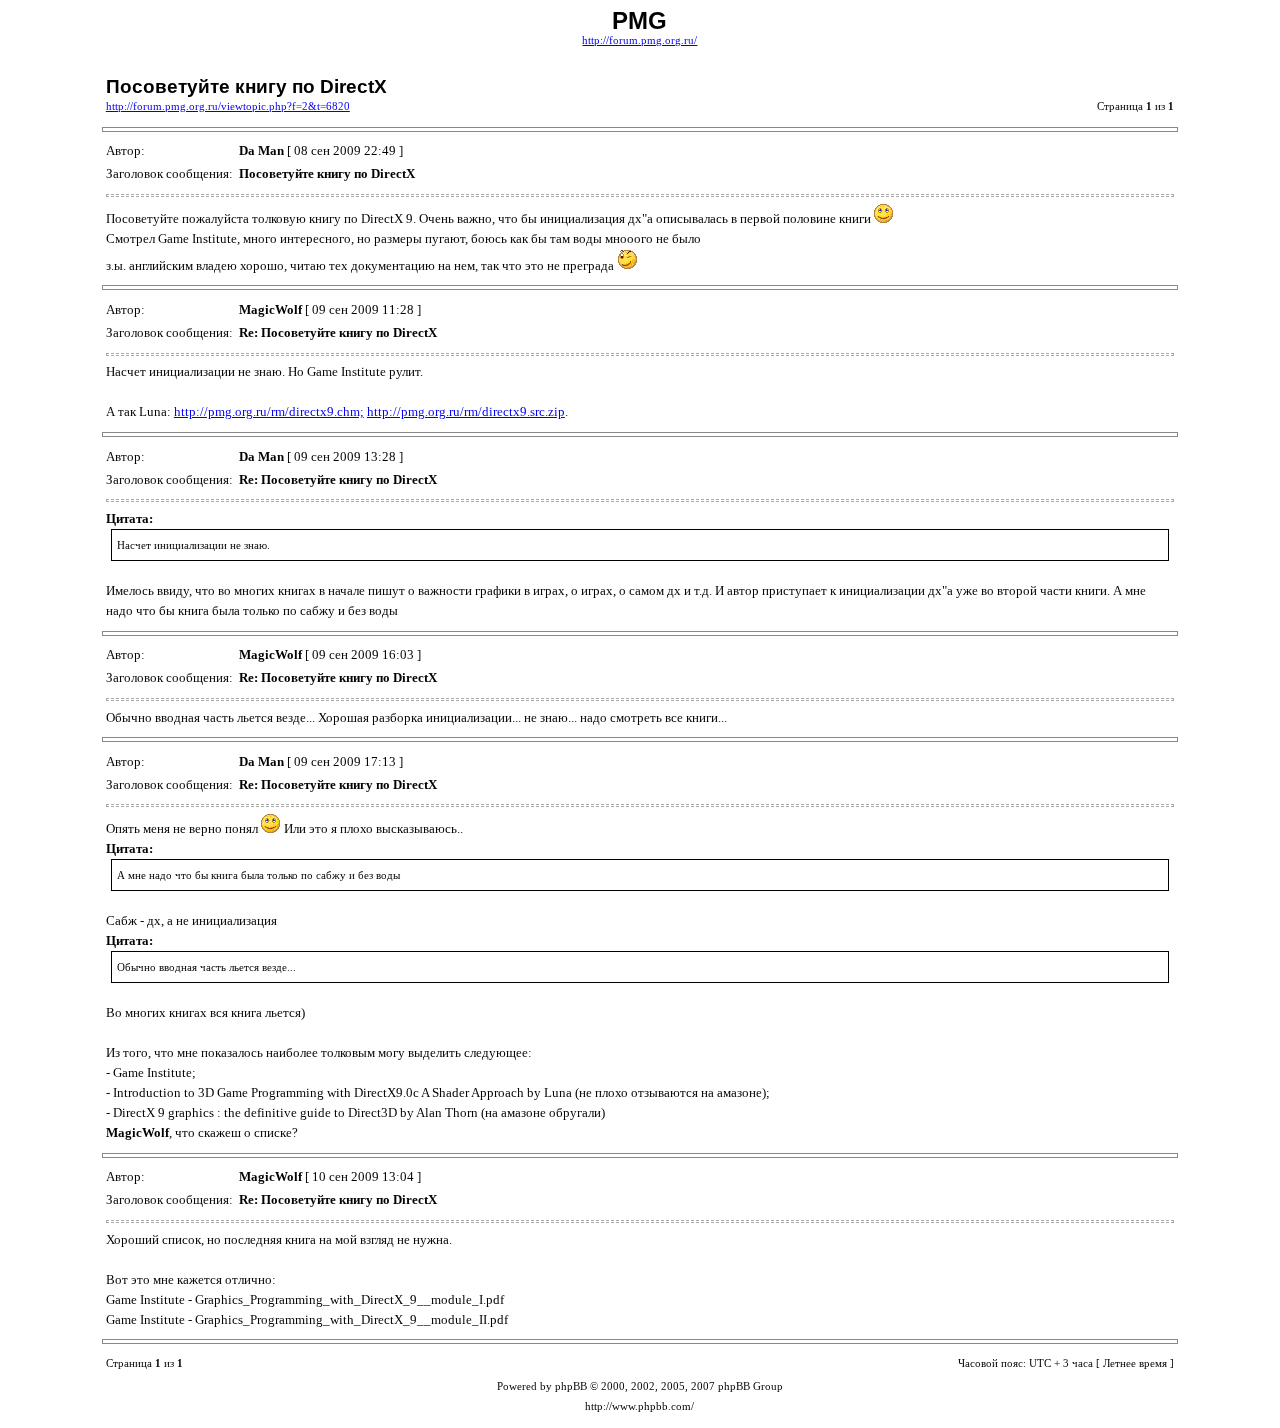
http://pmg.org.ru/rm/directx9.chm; (269, 411)
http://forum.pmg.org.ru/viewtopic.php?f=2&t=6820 (228, 106)
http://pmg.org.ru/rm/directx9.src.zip (466, 411)
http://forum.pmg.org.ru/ (639, 40)
